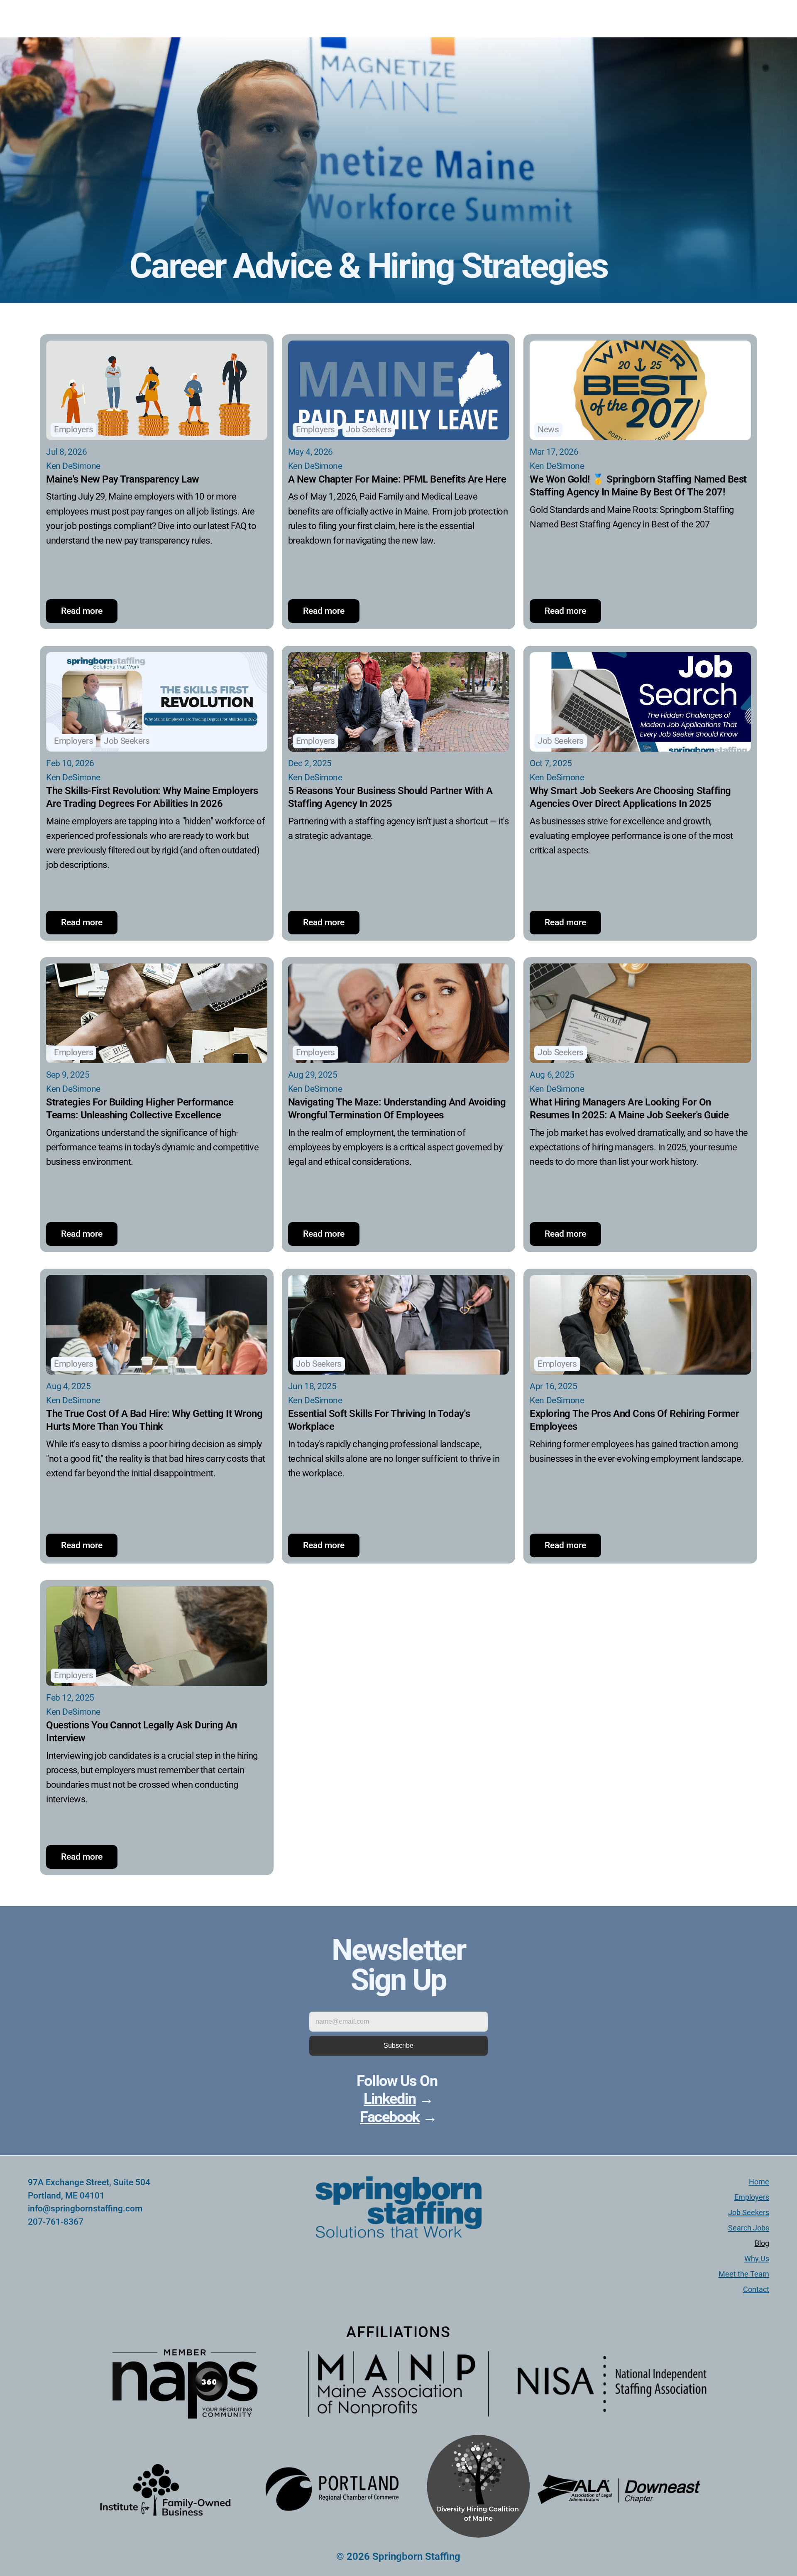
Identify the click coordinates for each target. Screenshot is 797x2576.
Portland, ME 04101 (66, 2196)
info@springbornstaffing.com (85, 2208)
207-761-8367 (56, 2222)
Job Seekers (749, 2212)
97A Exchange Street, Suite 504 (90, 2182)
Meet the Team (744, 2274)
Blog (762, 2243)
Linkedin (390, 2099)
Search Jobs (749, 2228)
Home (759, 2182)
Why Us (757, 2259)
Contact (756, 2289)
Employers (752, 2197)
